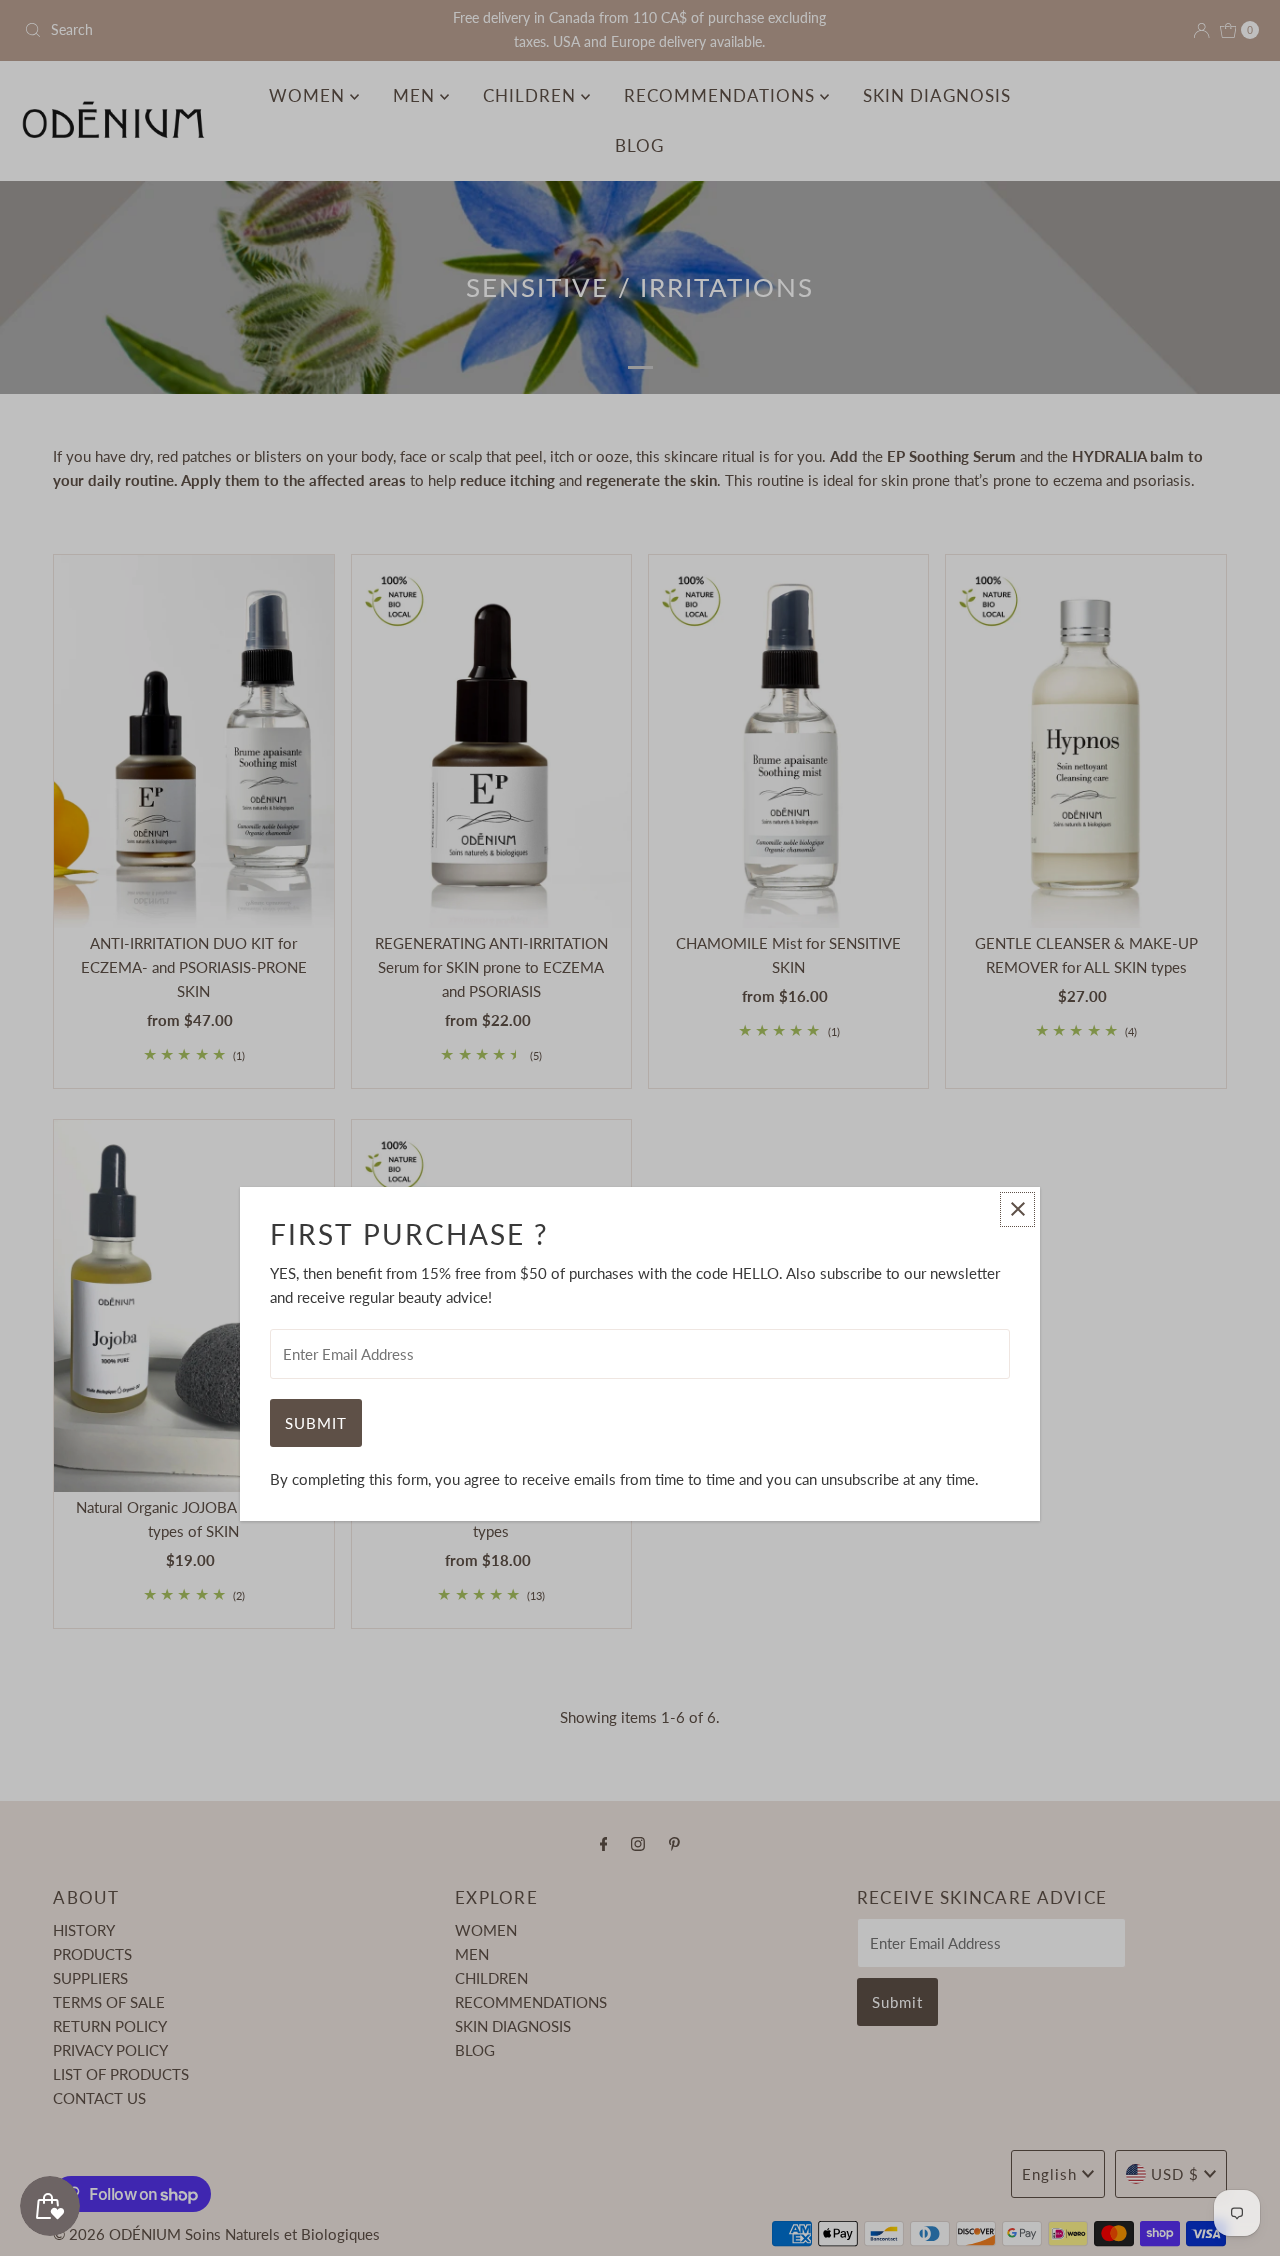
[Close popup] (1017, 1209)
